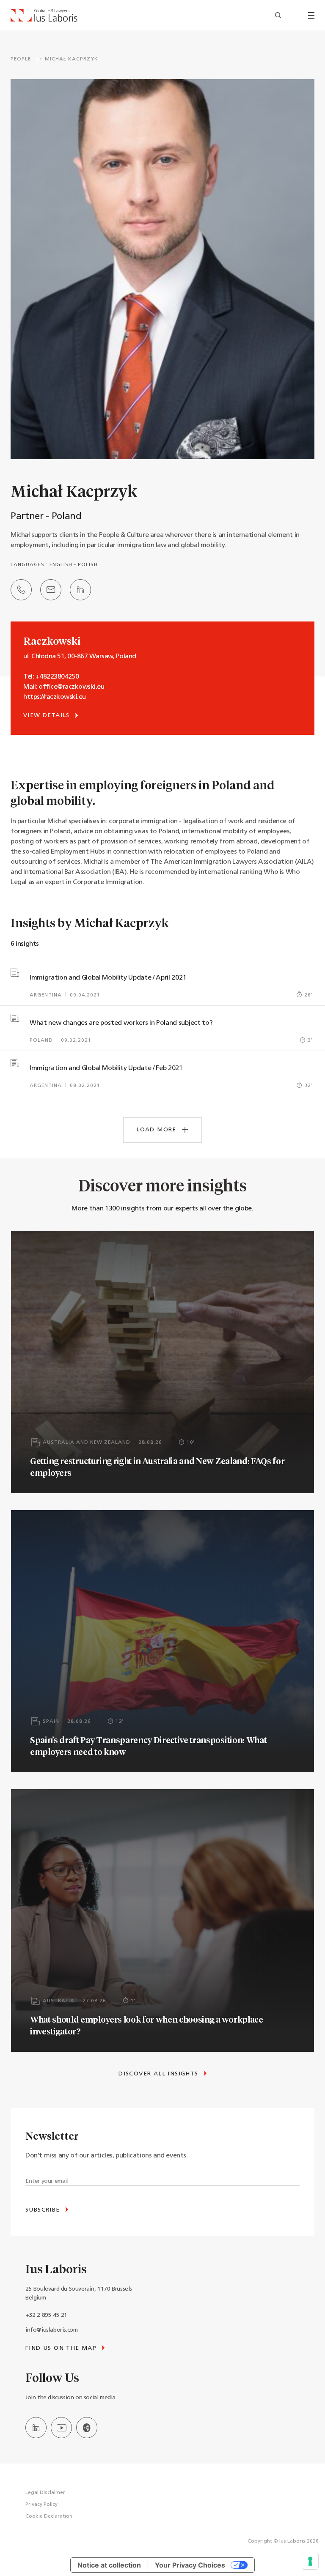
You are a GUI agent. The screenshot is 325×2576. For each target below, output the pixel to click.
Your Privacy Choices (190, 2565)
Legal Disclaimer (45, 2493)
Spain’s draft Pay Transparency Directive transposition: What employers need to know (148, 1746)
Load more (157, 1130)
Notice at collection (109, 2565)
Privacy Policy (41, 2505)
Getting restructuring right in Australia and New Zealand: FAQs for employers (157, 1467)
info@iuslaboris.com (51, 2330)
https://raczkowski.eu (55, 697)
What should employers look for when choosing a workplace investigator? (147, 2025)
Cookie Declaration (49, 2516)
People (21, 59)
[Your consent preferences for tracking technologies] (310, 2561)
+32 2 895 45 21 (46, 2315)
